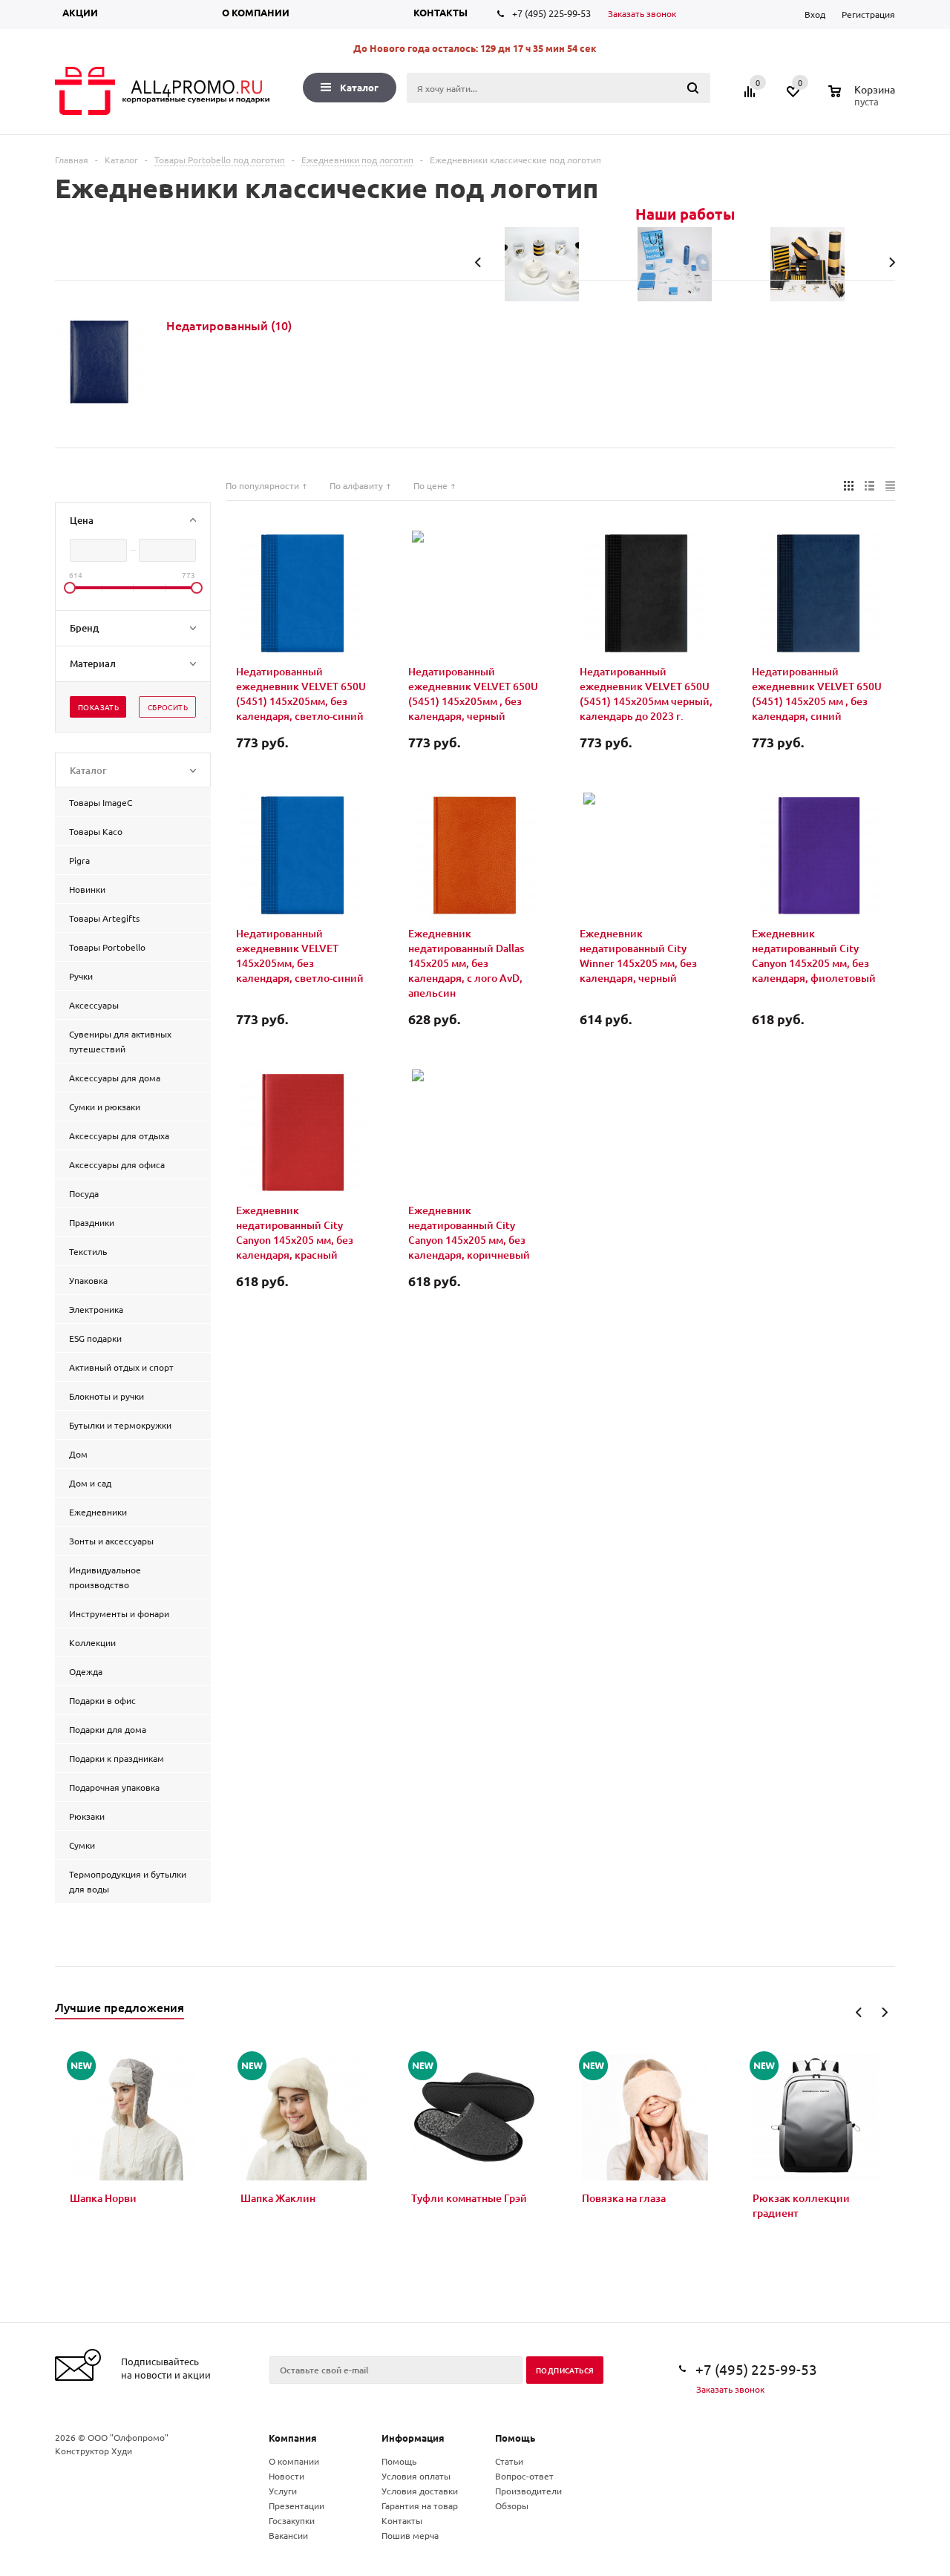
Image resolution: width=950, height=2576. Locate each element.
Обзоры (512, 2505)
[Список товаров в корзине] (864, 99)
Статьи (509, 2461)
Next (884, 2012)
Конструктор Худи (94, 2451)
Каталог (359, 87)
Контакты (440, 12)
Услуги (283, 2491)
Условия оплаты (416, 2476)
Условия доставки (420, 2491)
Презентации (297, 2505)
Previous (859, 2012)
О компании (256, 12)
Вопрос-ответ (524, 2476)
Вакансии (288, 2535)
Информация (413, 2438)
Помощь (515, 2438)
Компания (293, 2438)
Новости (286, 2476)
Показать (98, 707)
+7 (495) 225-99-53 (551, 13)
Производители (528, 2491)
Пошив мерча (410, 2535)
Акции (80, 12)
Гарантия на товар (420, 2505)
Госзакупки (292, 2520)
